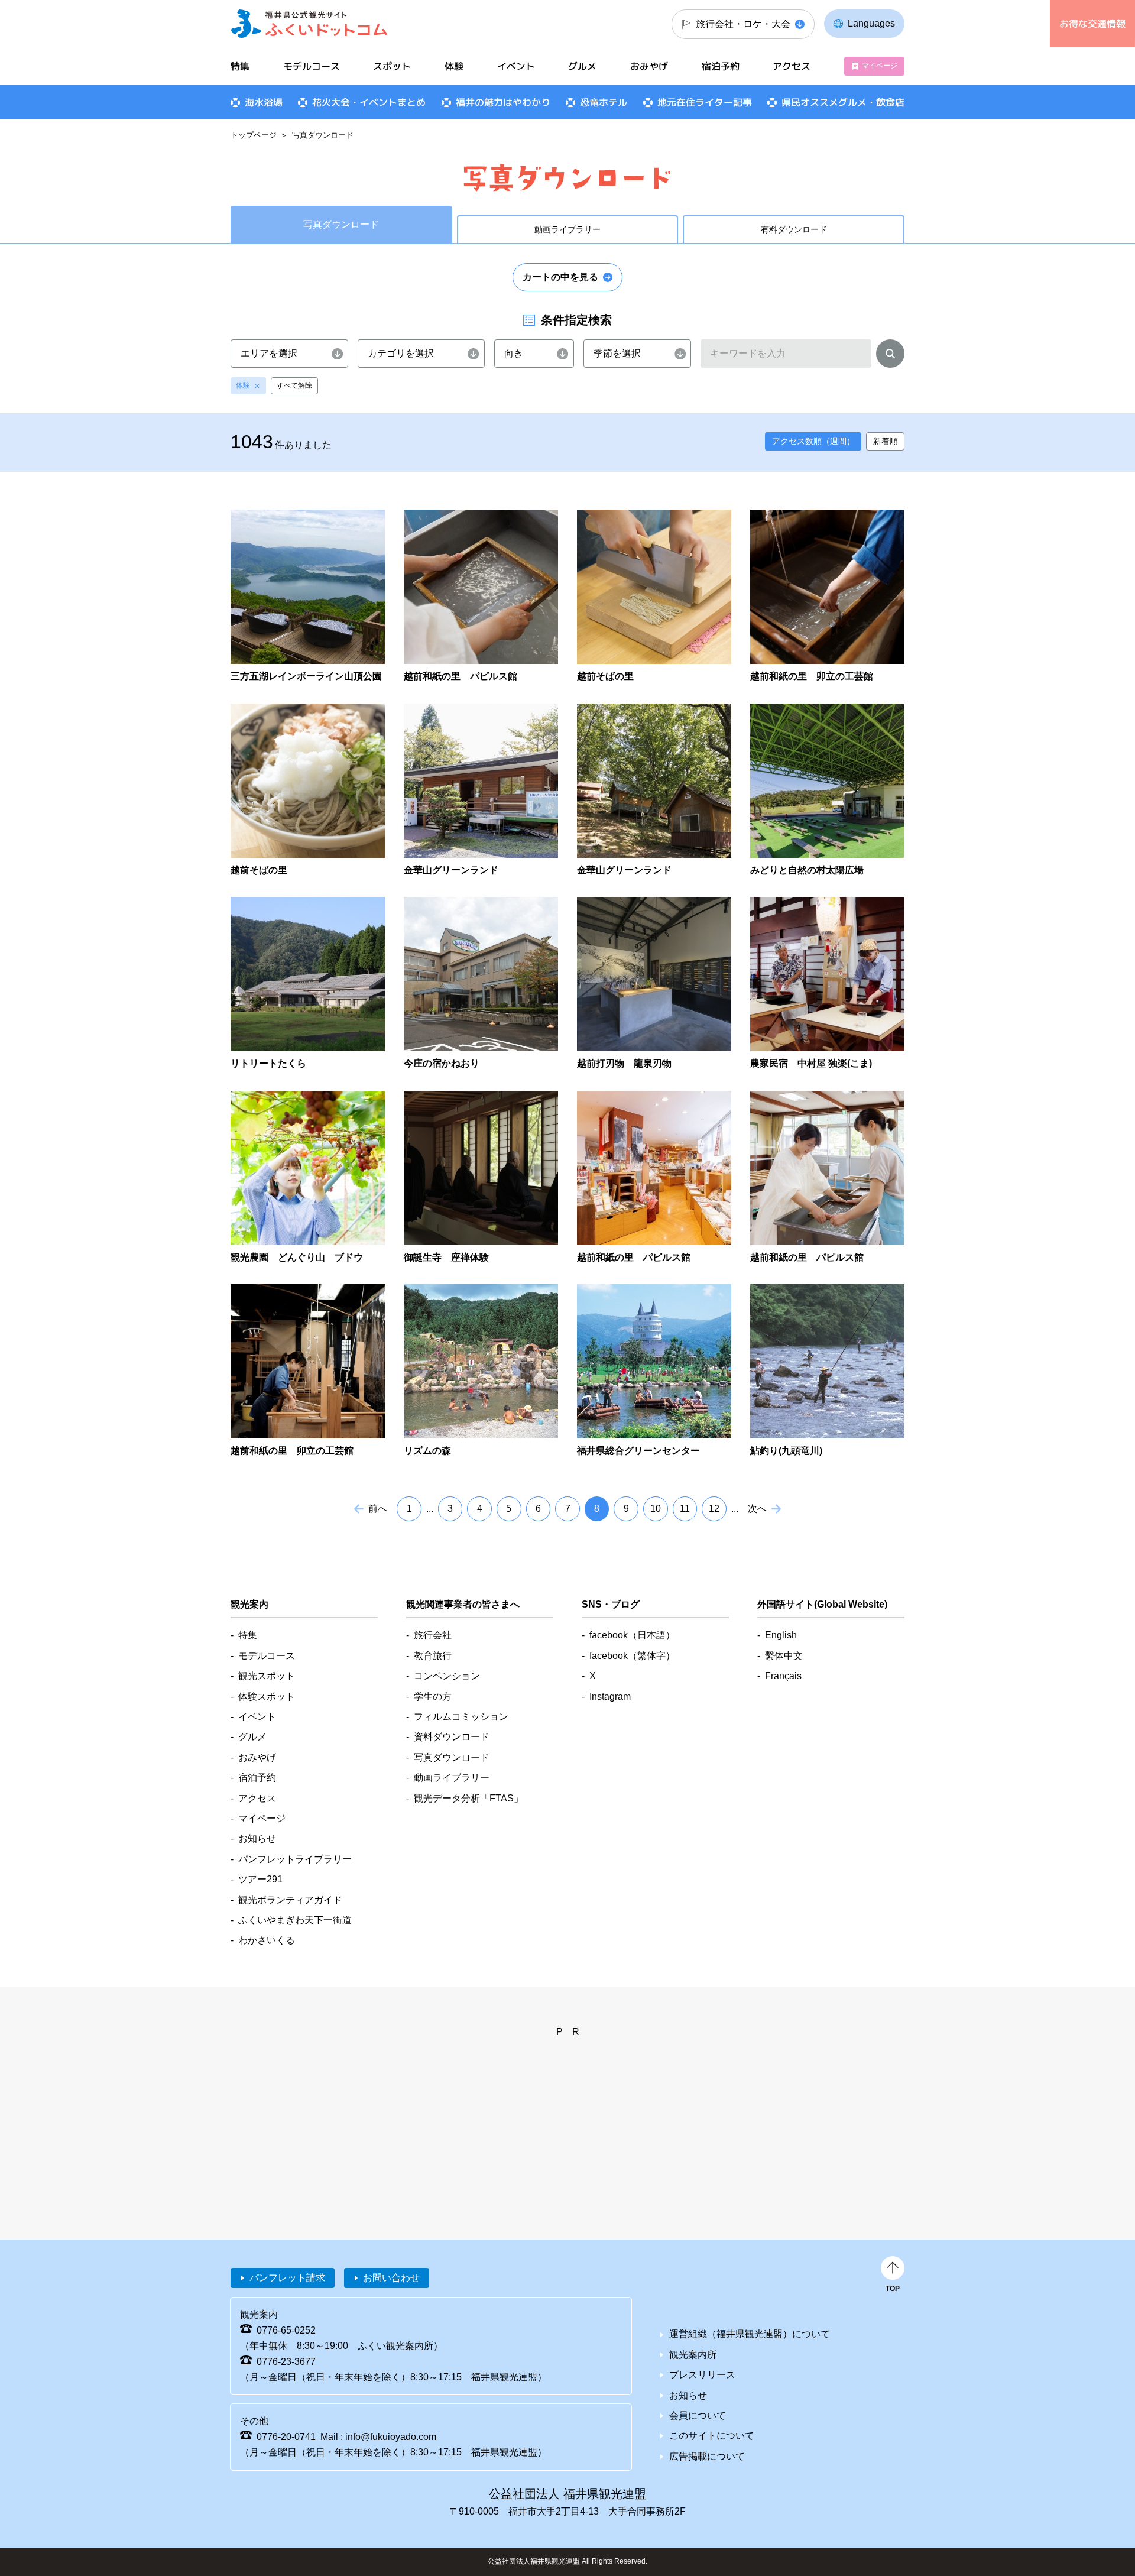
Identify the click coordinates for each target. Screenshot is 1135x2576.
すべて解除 (294, 385)
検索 (890, 356)
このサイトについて (712, 2436)
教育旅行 (433, 1656)
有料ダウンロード (794, 229)
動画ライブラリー (567, 229)
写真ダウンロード (452, 1757)
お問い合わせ (391, 2278)
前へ (378, 1509)
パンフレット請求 (287, 2278)
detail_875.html (827, 1371)
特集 (240, 66)
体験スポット (267, 1697)
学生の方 (433, 1697)
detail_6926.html (654, 1178)
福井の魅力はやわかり (503, 102)
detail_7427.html (654, 791)
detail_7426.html (827, 791)
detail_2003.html (481, 984)
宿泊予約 (721, 66)
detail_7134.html (654, 984)
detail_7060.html (827, 984)
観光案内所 (693, 2355)
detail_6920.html (827, 1178)
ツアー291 (260, 1879)
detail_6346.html (308, 597)
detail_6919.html (481, 597)
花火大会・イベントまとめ (369, 102)
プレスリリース (702, 2375)
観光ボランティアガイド (290, 1900)
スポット (392, 66)
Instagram (610, 1697)
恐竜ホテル (604, 102)
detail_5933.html (654, 597)
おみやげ (649, 66)
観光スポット (267, 1676)
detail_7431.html (481, 791)
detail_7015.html (481, 1178)
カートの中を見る (560, 277)
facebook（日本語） (632, 1635)
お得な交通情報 (1092, 24)
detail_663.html (654, 1371)
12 (714, 1509)
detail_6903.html (308, 1371)
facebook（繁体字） (632, 1656)
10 (656, 1509)
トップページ (254, 135)
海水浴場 (264, 102)
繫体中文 (784, 1656)
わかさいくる (267, 1940)
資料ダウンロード (452, 1737)
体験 (243, 385)
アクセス (792, 66)
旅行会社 (433, 1635)
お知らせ (257, 1838)
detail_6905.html (827, 597)
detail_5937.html (308, 791)
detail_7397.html (308, 984)
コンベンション (447, 1676)
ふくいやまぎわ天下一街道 (295, 1920)
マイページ (880, 66)
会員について (698, 2415)
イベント (516, 66)
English (781, 1635)
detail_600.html (481, 1371)
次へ (757, 1509)
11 (685, 1509)
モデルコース (312, 66)
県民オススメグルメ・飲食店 (843, 102)
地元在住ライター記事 (705, 102)
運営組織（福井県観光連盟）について (750, 2334)
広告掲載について (707, 2456)
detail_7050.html (308, 1178)
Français (783, 1676)
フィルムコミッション (461, 1717)
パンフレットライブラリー (295, 1859)
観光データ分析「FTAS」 (468, 1798)
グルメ (582, 66)
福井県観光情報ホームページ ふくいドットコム (309, 24)
